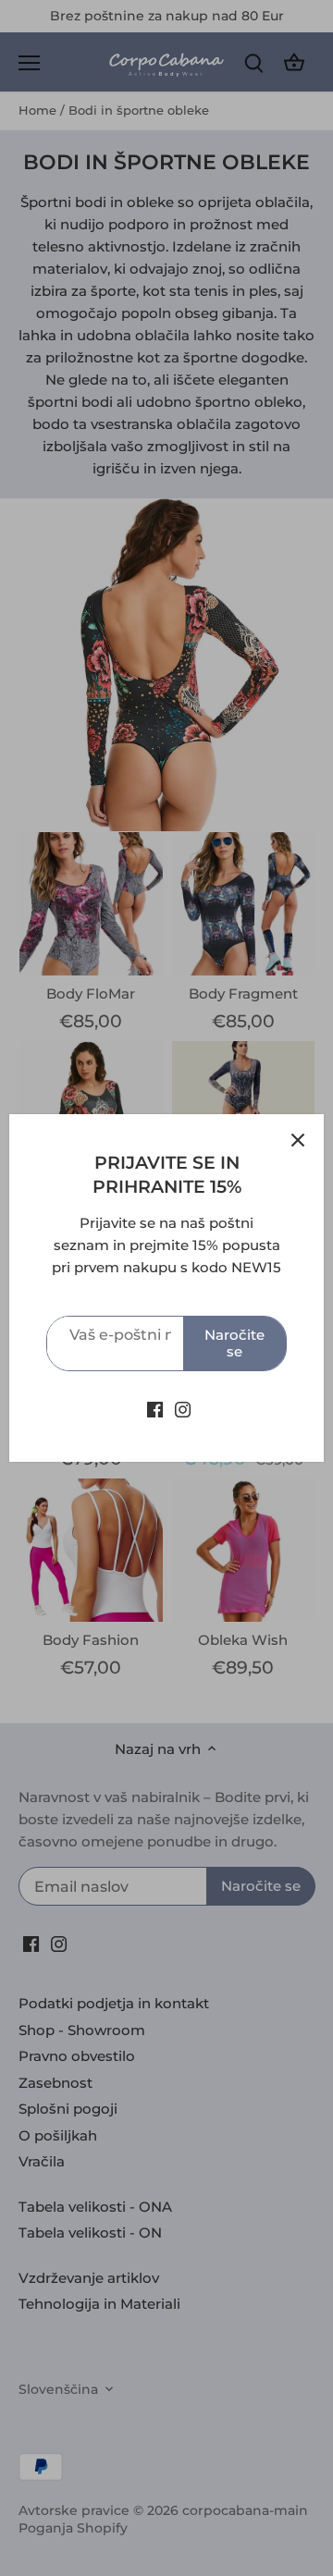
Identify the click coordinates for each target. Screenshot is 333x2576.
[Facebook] (155, 1409)
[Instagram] (183, 1409)
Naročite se (234, 1343)
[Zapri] (298, 1140)
